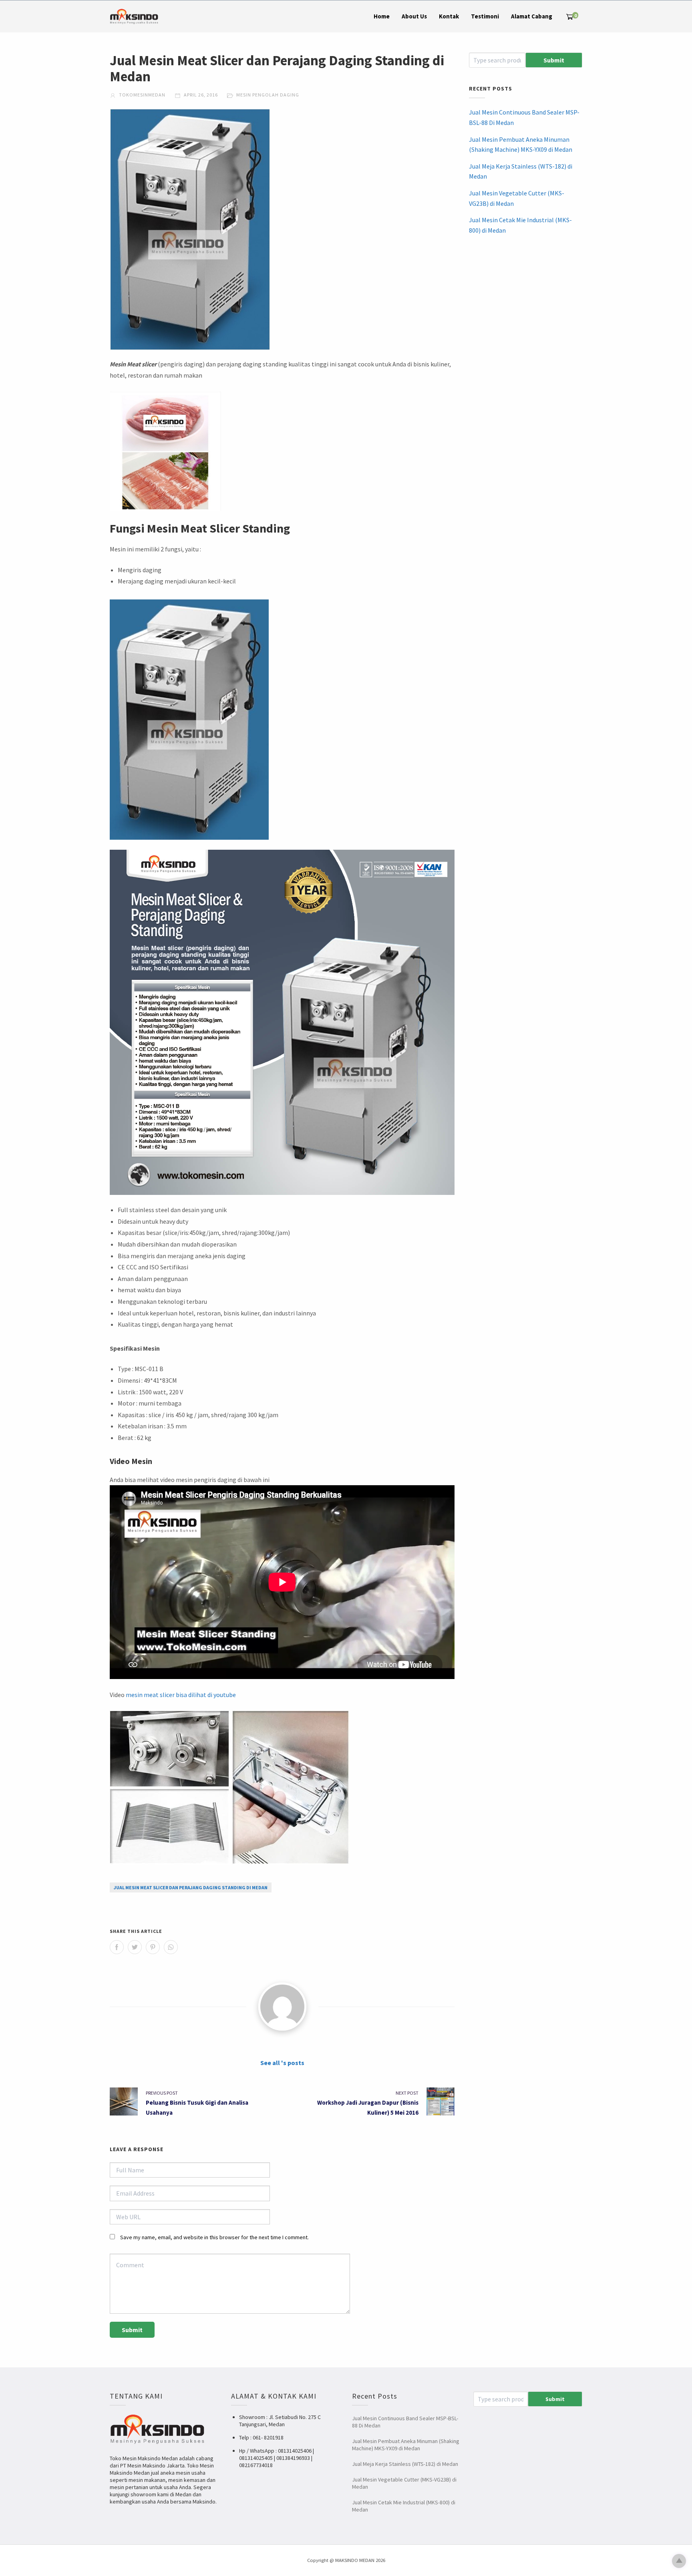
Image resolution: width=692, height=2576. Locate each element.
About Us (414, 16)
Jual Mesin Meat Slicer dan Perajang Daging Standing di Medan (191, 1887)
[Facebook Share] (117, 1947)
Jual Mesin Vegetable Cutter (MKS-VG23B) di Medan (517, 198)
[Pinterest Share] (153, 1947)
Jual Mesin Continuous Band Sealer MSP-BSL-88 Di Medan (524, 117)
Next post (407, 2093)
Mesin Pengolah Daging (268, 95)
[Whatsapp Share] (171, 1947)
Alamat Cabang (532, 16)
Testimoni (485, 16)
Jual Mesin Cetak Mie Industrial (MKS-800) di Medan (520, 225)
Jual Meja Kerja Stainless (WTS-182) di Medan (521, 171)
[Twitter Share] (135, 1947)
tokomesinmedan (142, 95)
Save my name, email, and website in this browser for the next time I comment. (214, 2237)
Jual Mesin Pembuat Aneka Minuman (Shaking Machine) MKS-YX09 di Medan (521, 145)
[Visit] (282, 2007)
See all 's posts (282, 2063)
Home (382, 16)
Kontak (449, 16)
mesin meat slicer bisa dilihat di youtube (181, 1695)
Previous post (162, 2093)
